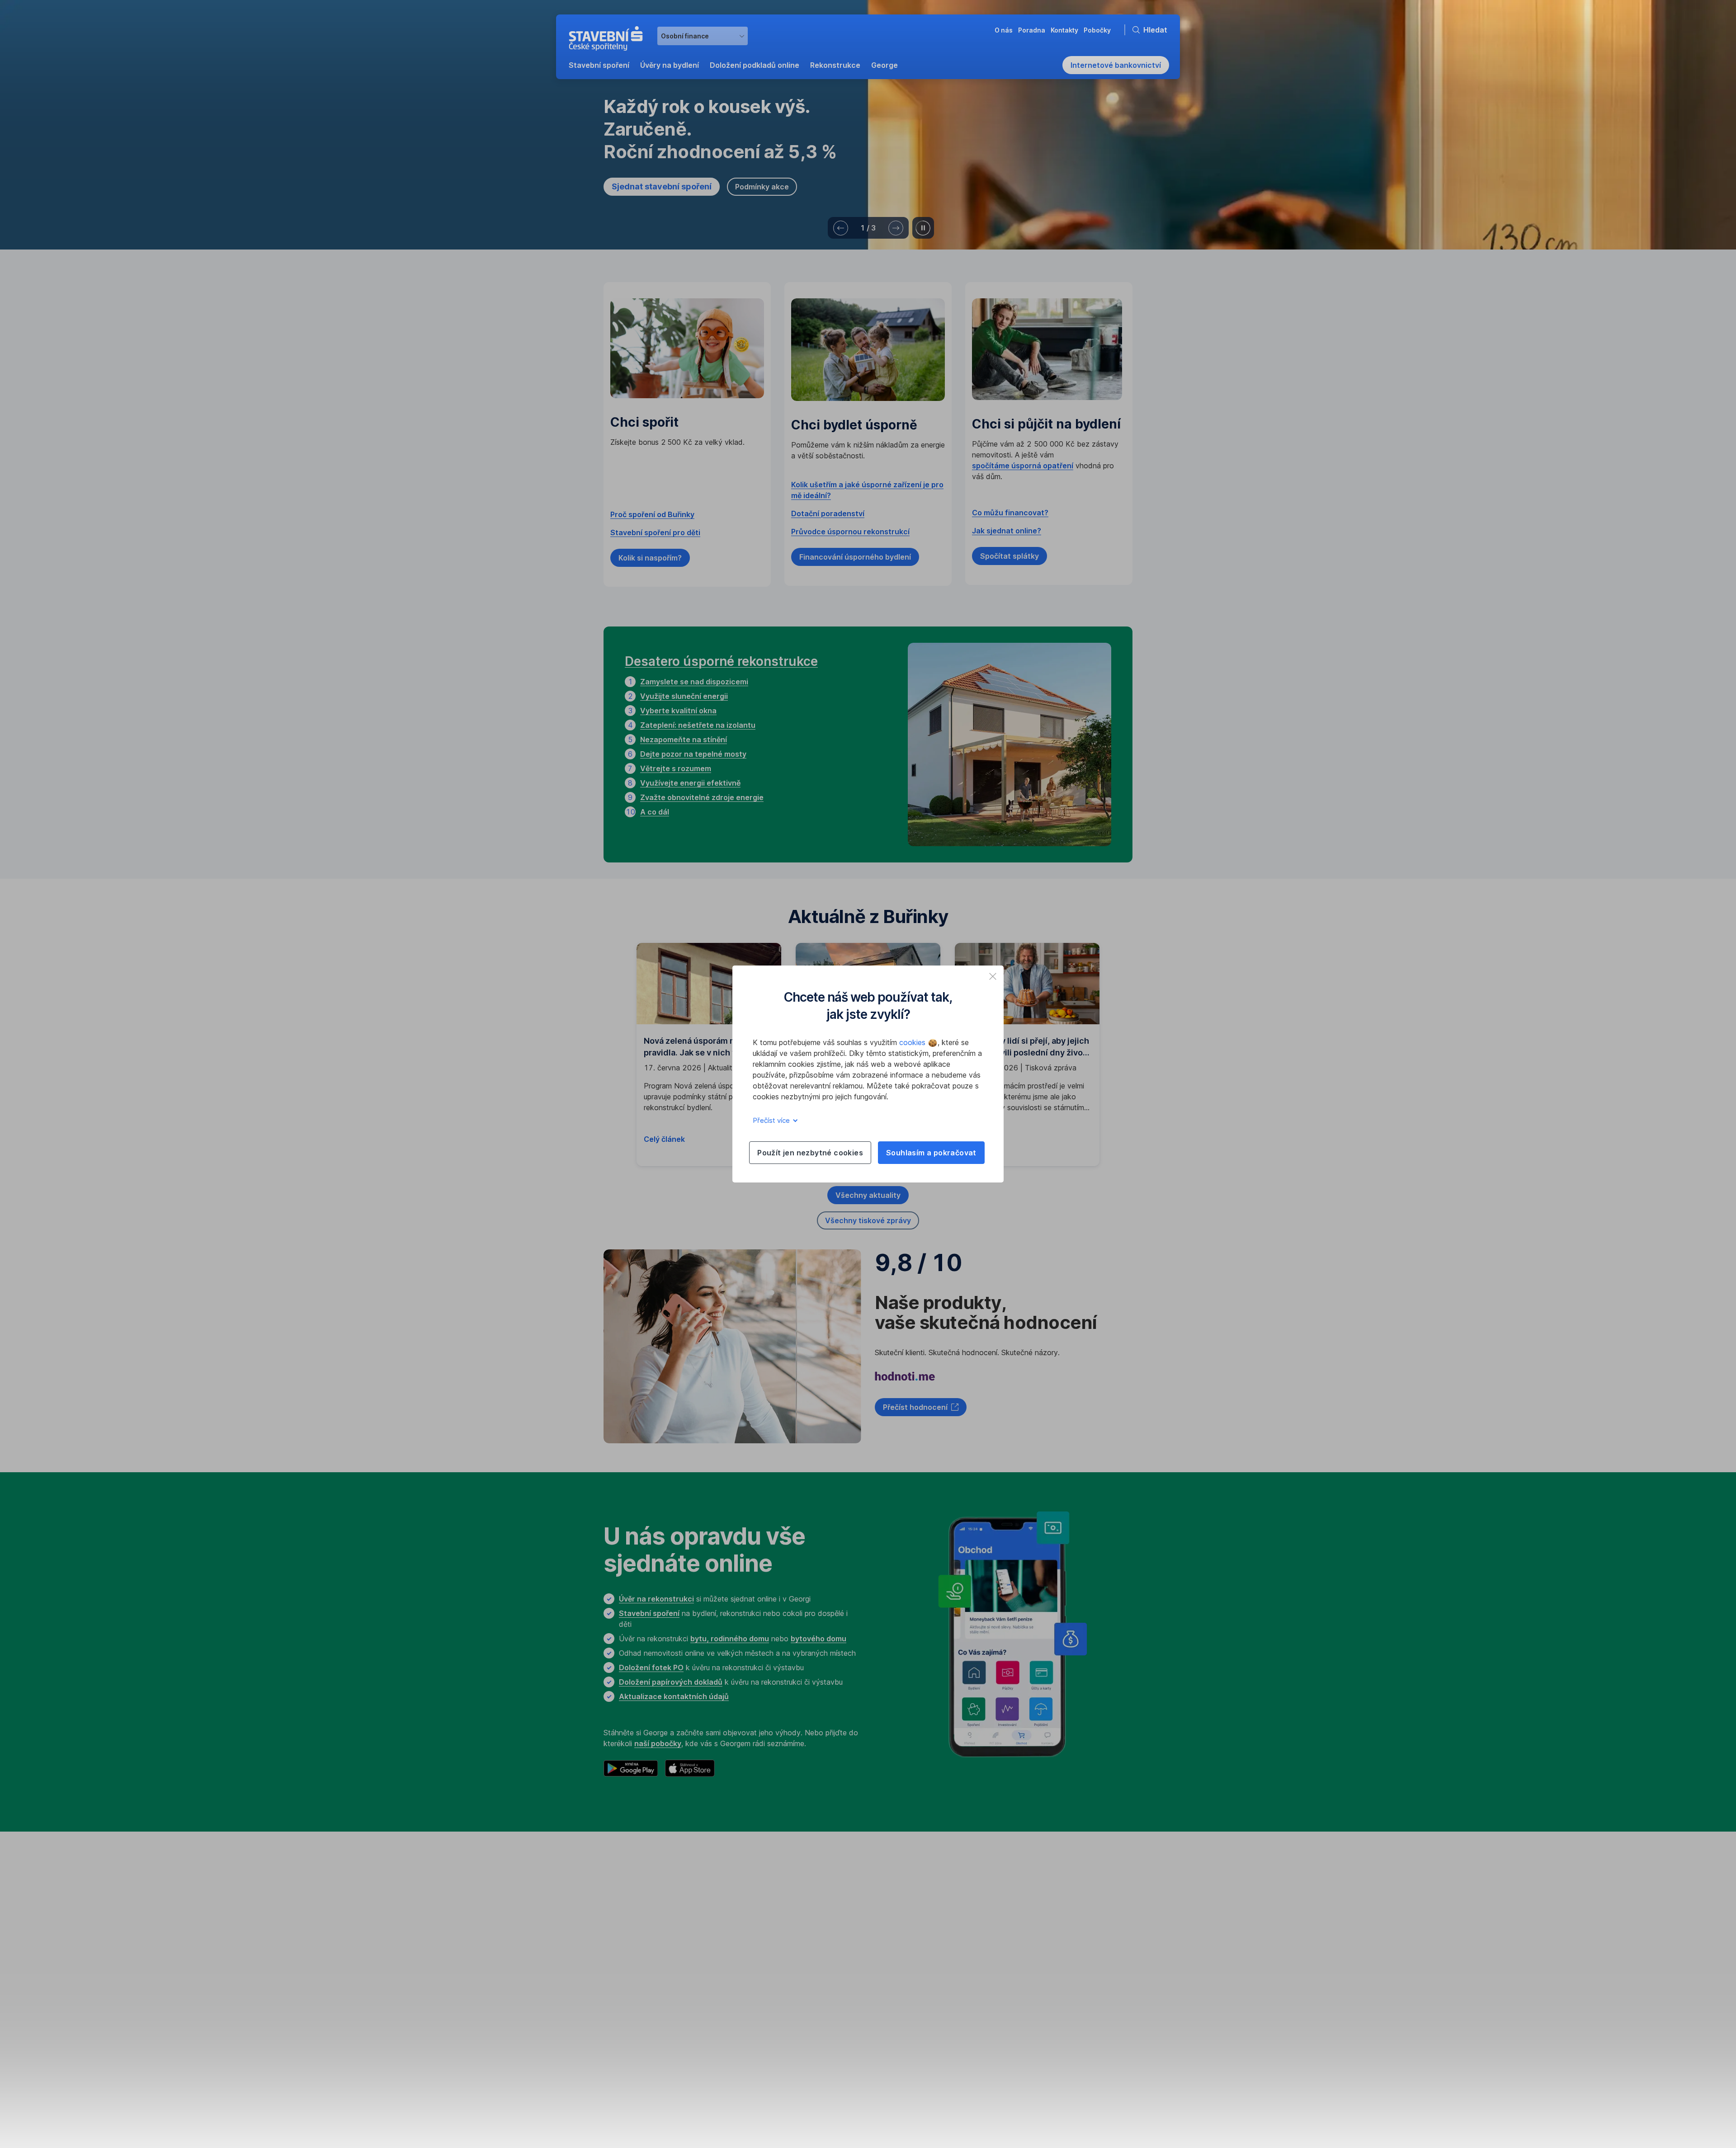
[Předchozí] (841, 228)
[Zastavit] (923, 228)
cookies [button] (913, 1042)
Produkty (620, 1906)
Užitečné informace (909, 1906)
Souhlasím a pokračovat (931, 1153)
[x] (993, 976)
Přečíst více (772, 1120)
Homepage (621, 1858)
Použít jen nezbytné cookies (810, 1153)
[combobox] (703, 36)
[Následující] (896, 228)
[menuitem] (599, 65)
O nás (749, 1906)
